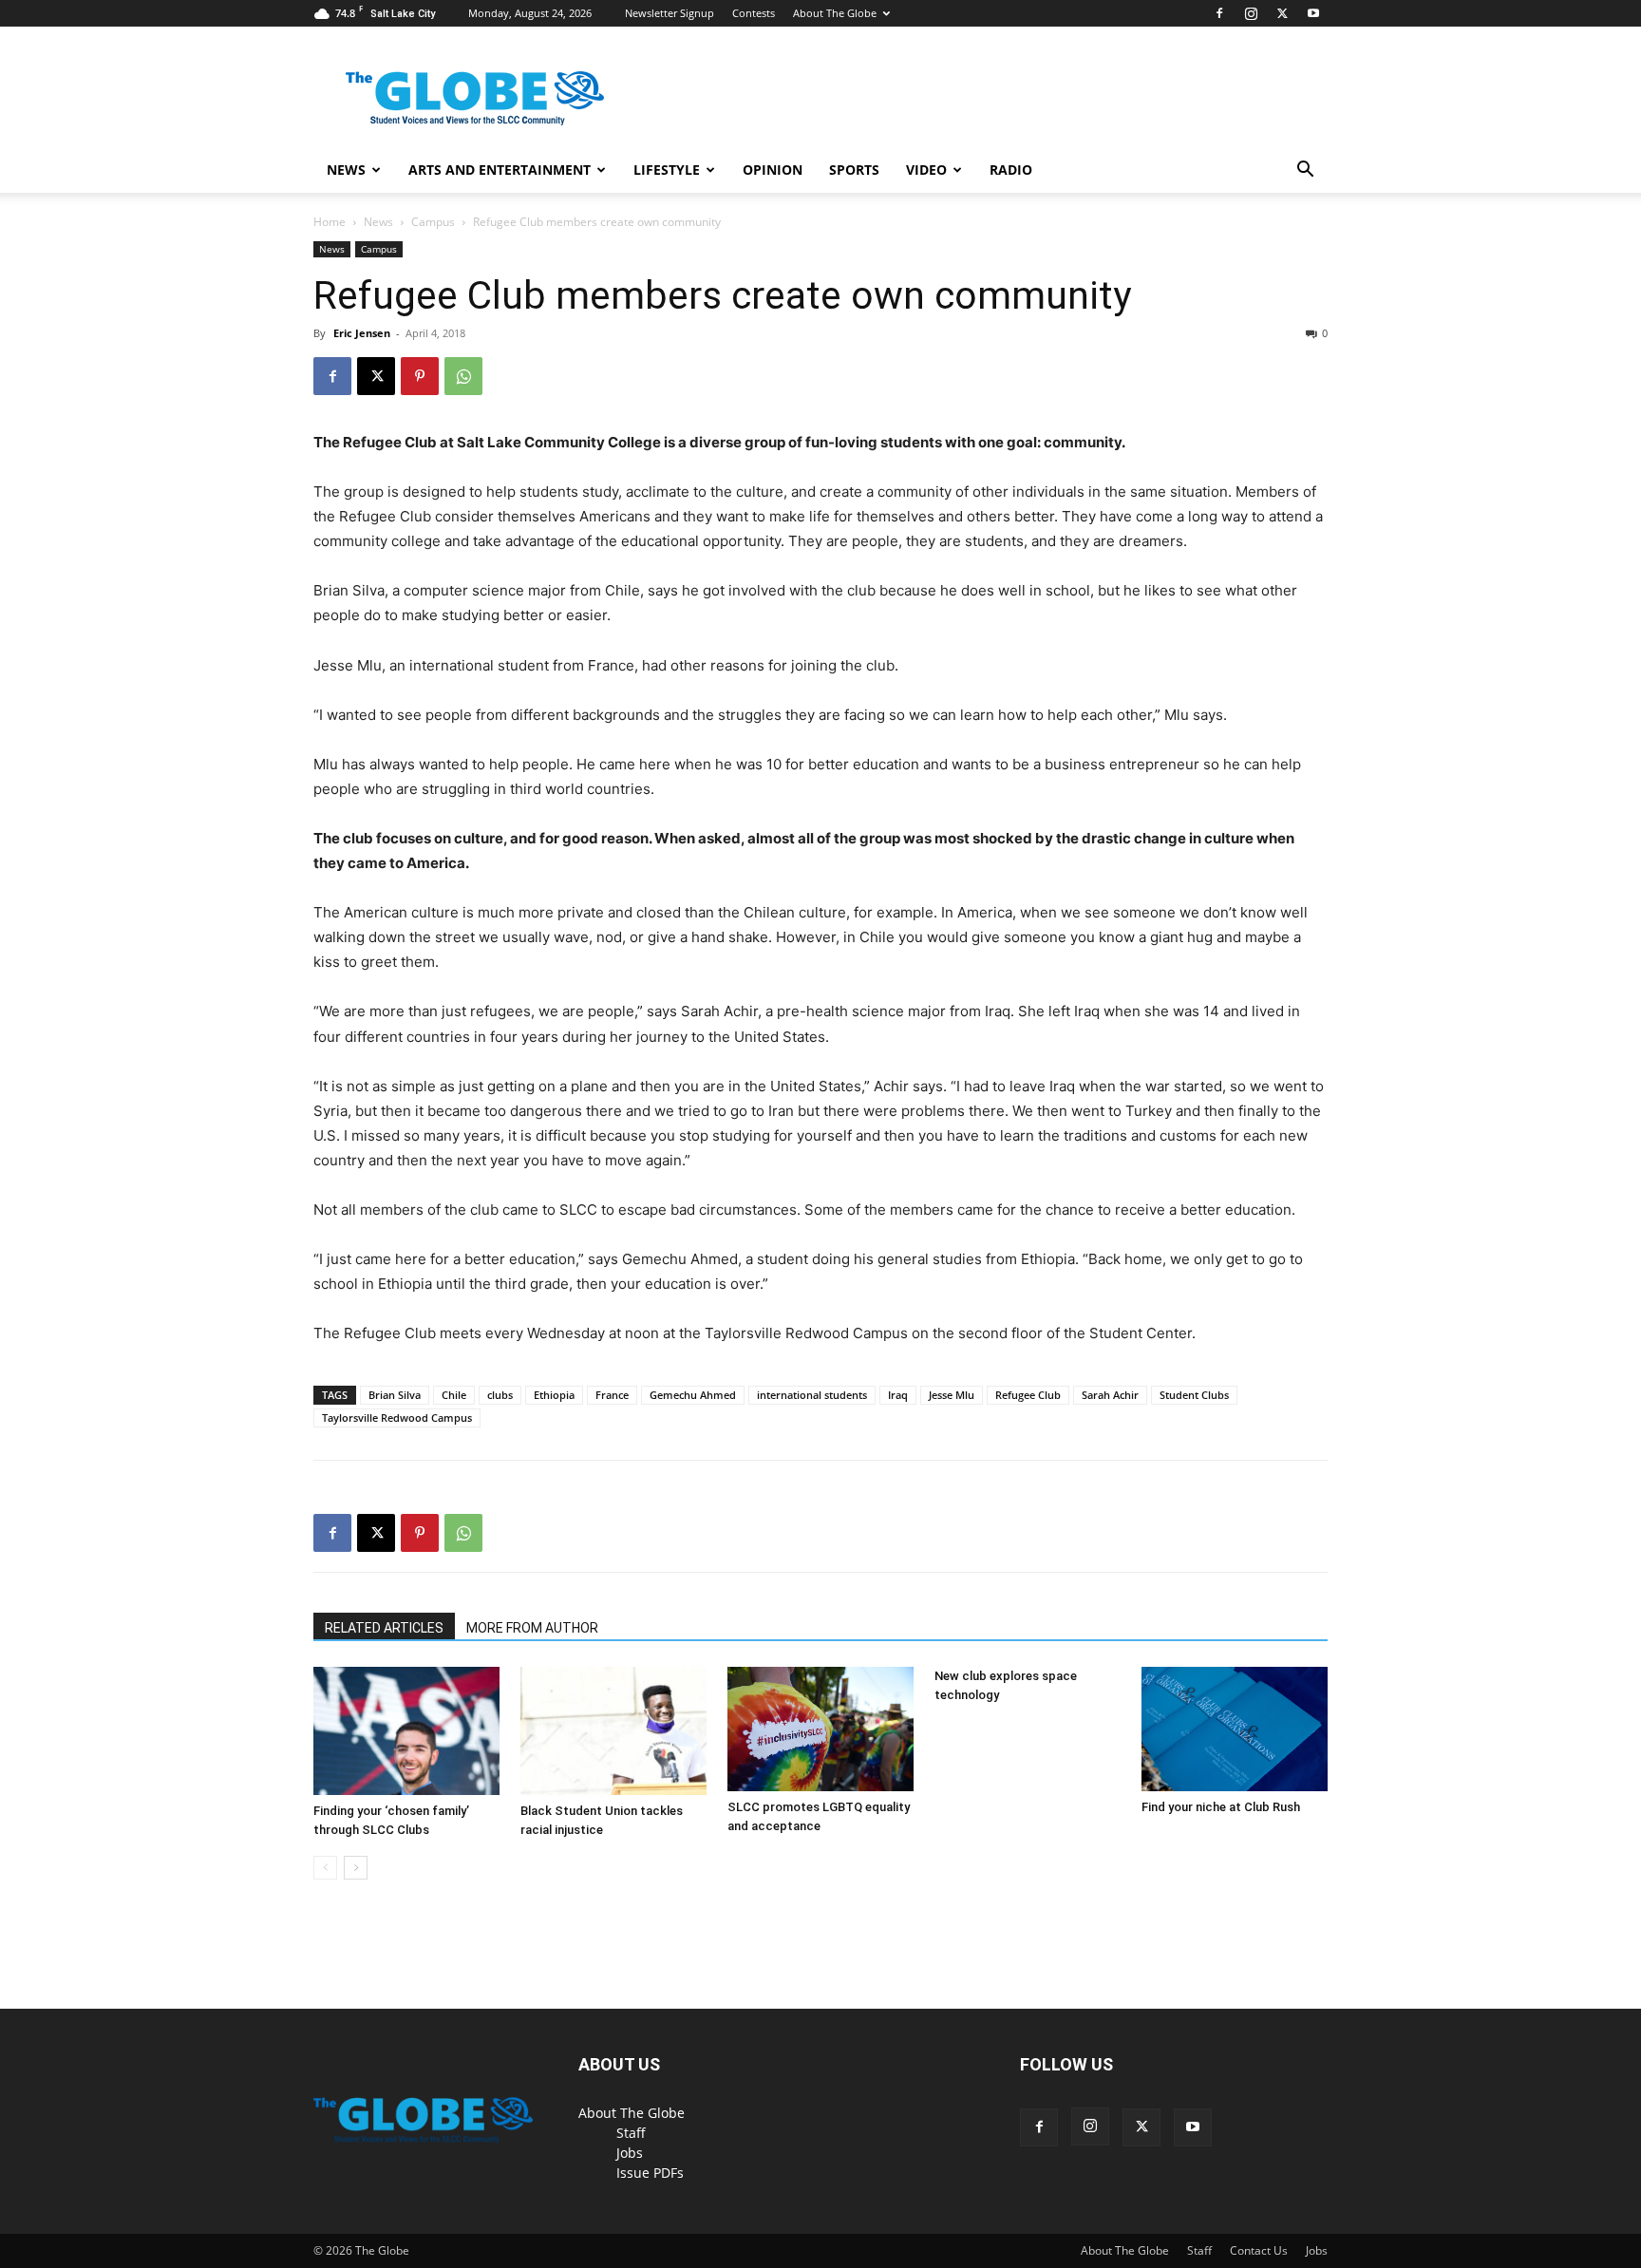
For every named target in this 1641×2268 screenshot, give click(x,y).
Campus (433, 222)
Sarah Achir (1110, 1395)
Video (926, 170)
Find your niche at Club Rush (1221, 1807)
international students (812, 1395)
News (346, 170)
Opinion (773, 170)
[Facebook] (1219, 13)
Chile (454, 1395)
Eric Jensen (362, 333)
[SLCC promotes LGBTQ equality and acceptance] (820, 1729)
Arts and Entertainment (500, 170)
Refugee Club (1028, 1395)
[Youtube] (1313, 13)
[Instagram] (1251, 13)
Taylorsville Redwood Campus (397, 1417)
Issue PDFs (650, 2173)
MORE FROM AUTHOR (532, 1628)
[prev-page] (325, 1868)
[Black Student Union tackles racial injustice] (613, 1731)
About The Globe (835, 13)
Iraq (898, 1395)
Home (330, 222)
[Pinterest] (420, 376)
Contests (754, 13)
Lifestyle (667, 170)
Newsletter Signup (670, 13)
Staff (631, 2133)
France (612, 1395)
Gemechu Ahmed (693, 1395)
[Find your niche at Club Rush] (1235, 1729)
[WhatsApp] (463, 376)
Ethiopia (554, 1395)
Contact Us (1259, 2250)
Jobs (630, 2153)
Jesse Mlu (952, 1395)
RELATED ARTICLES (384, 1628)
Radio (1011, 170)
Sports (854, 170)
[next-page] (356, 1868)
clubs (500, 1395)
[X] (1282, 13)
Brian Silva (395, 1395)
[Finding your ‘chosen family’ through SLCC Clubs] (406, 1731)
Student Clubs (1194, 1395)
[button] (1305, 171)
